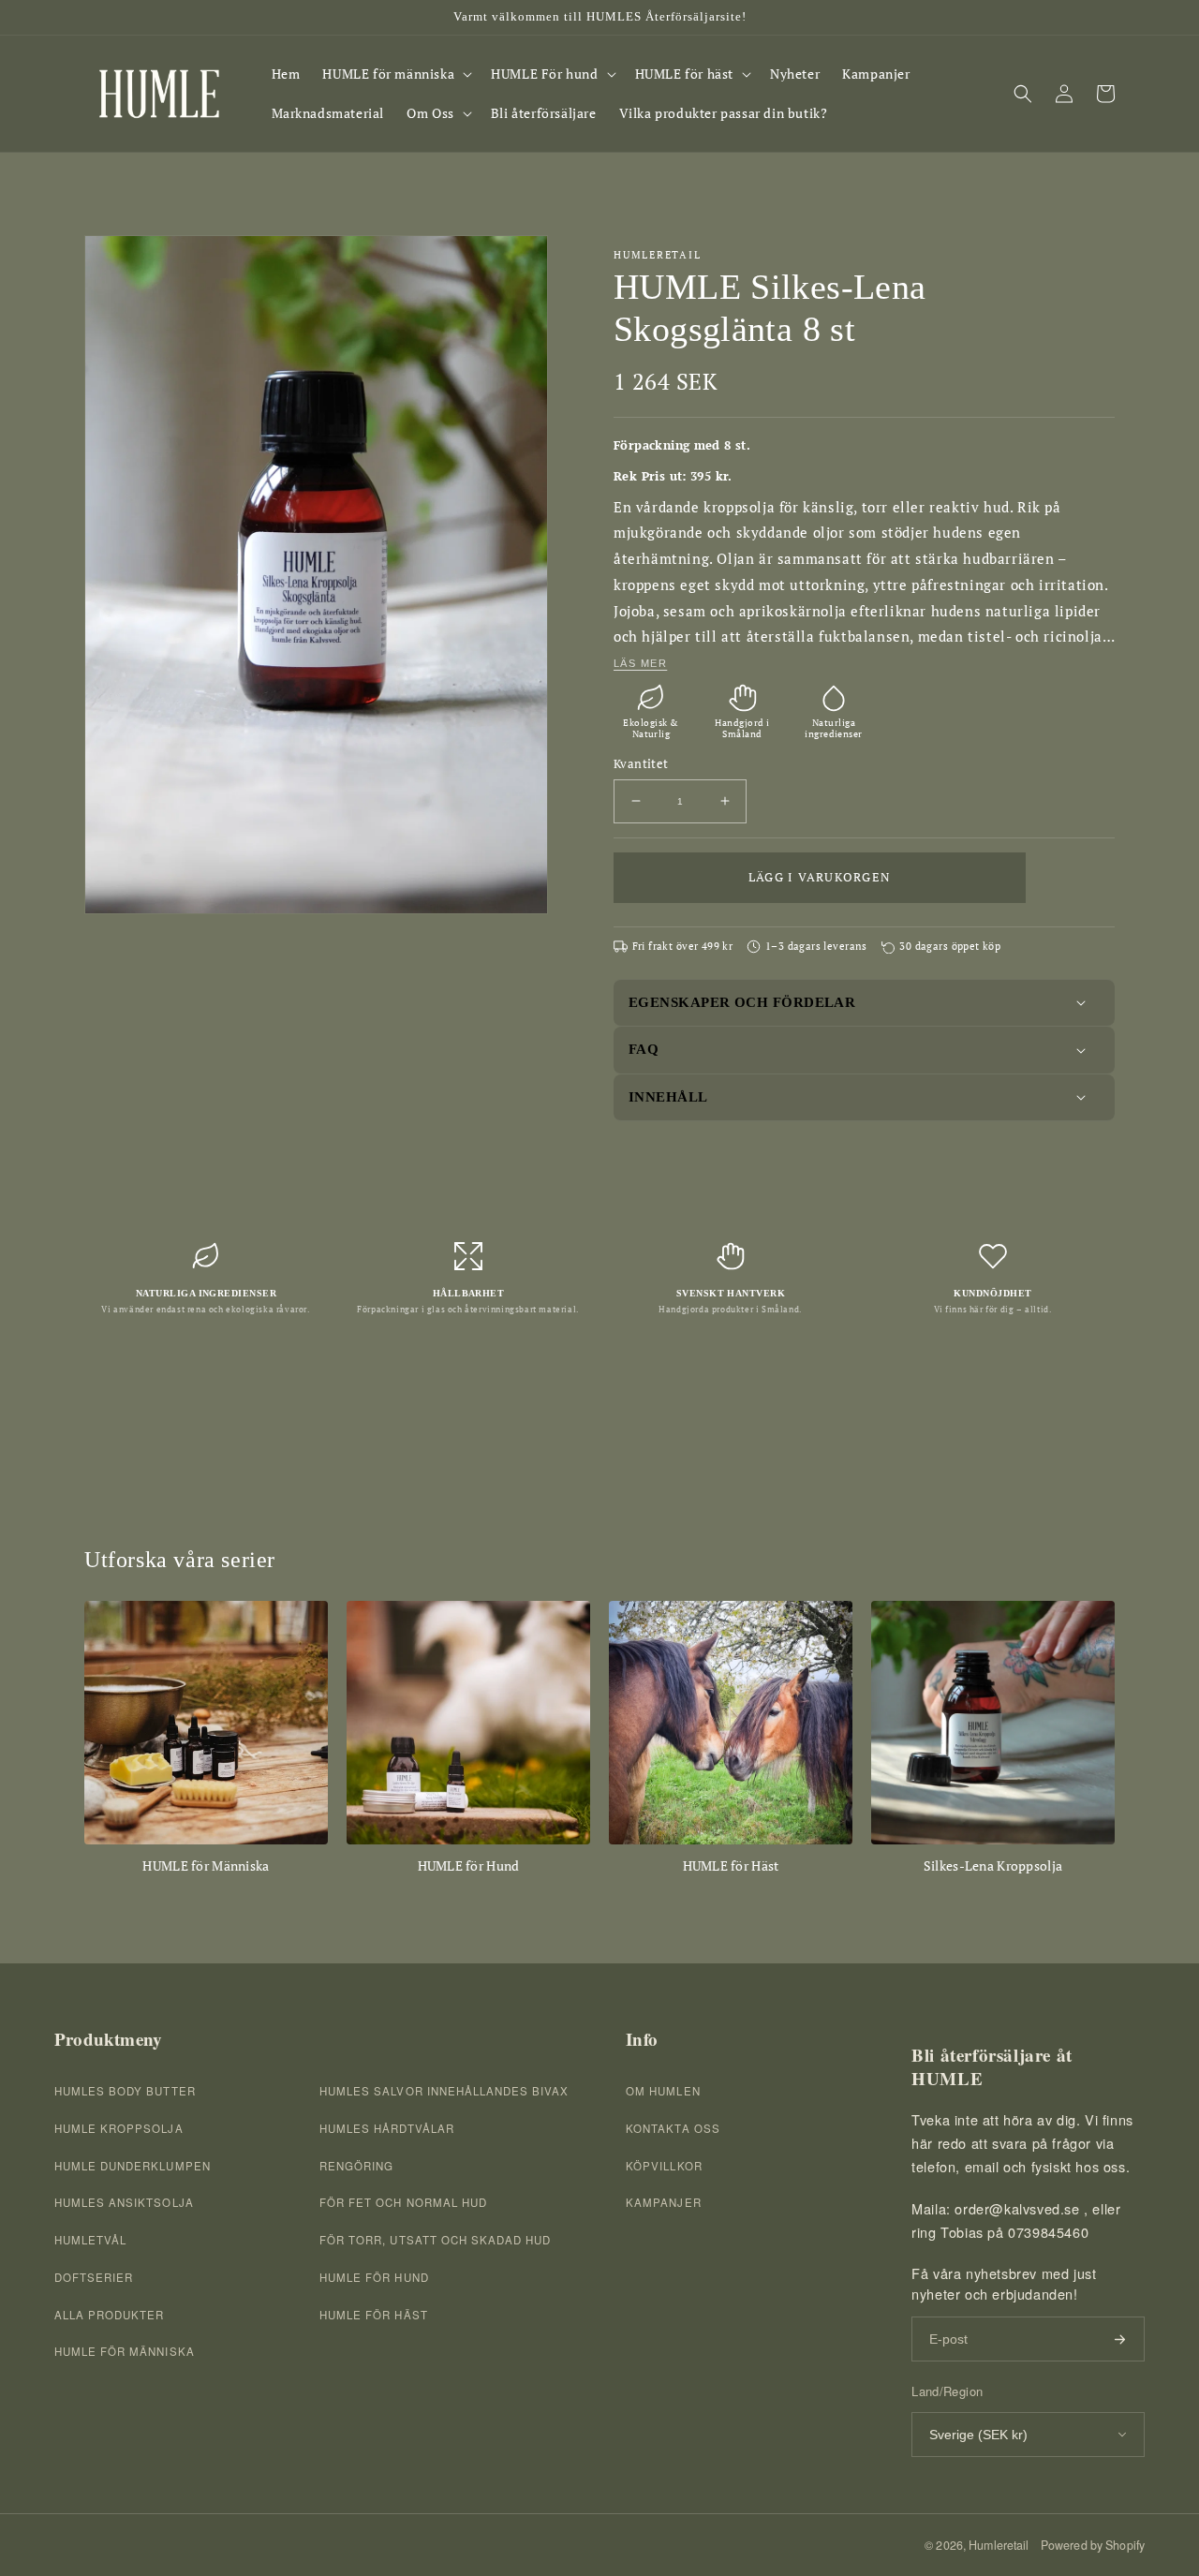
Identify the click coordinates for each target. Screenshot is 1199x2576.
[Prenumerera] (1119, 2339)
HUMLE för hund (374, 2277)
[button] (395, 74)
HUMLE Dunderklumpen (133, 2166)
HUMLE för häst (374, 2315)
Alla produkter (110, 2315)
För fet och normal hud (403, 2202)
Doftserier (94, 2277)
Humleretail (999, 2545)
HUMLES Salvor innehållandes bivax (444, 2091)
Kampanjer (663, 2202)
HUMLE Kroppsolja (119, 2128)
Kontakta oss (673, 2128)
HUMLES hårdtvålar (387, 2128)
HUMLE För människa (125, 2351)
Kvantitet (641, 763)
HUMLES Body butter (125, 2091)
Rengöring (356, 2166)
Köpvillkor (664, 2166)
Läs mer (640, 663)
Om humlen (663, 2091)
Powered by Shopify (1093, 2545)
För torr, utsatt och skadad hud (435, 2240)
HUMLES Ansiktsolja (124, 2202)
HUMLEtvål (90, 2240)
